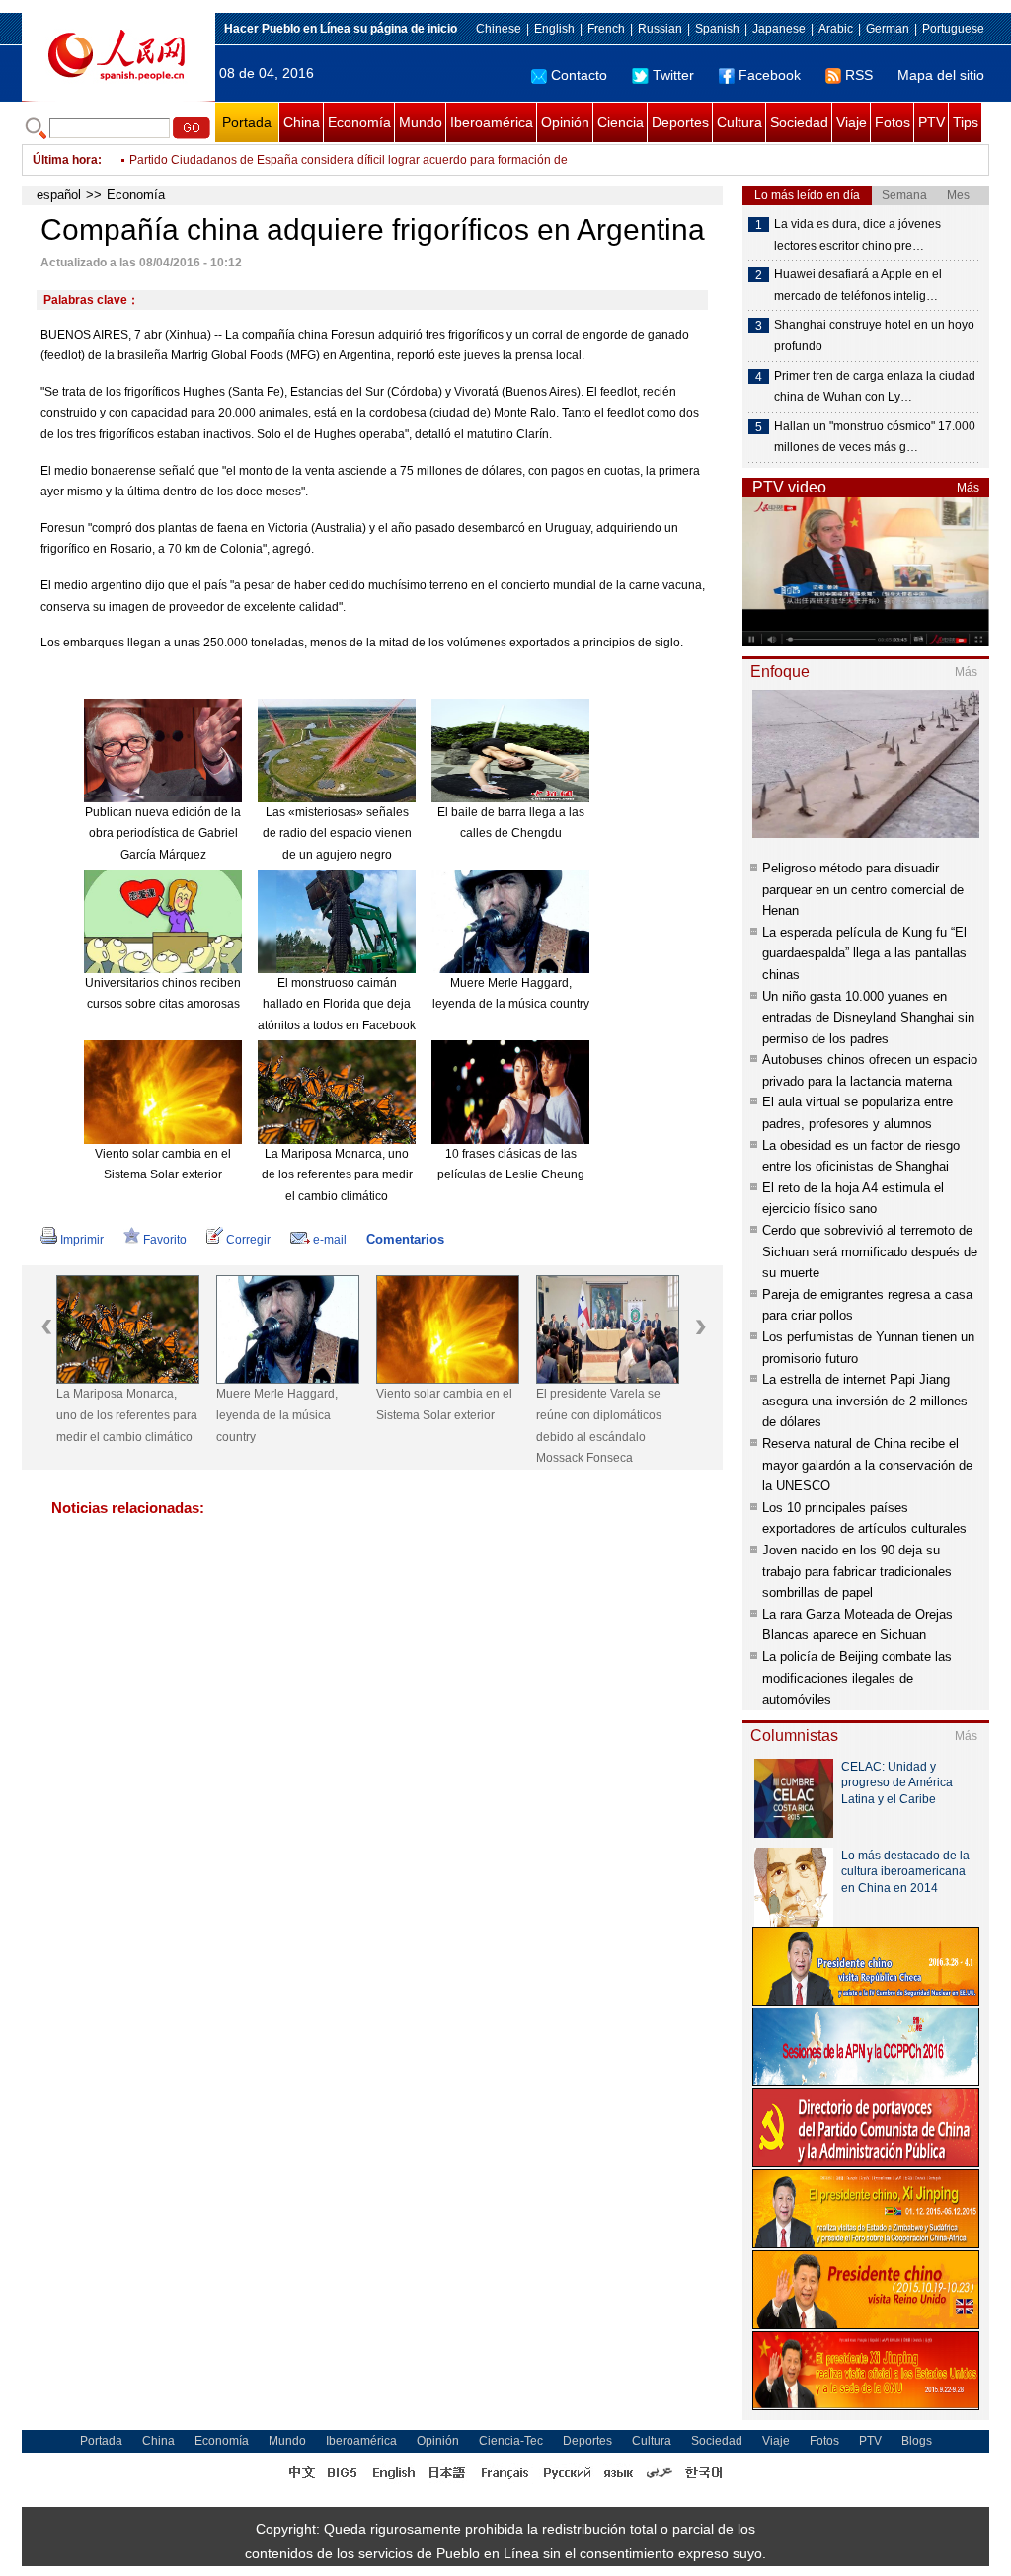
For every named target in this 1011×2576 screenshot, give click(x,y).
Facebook (770, 75)
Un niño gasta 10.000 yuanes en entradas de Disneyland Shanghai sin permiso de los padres (868, 1018)
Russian (660, 29)
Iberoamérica (492, 122)
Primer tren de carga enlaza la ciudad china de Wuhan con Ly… (875, 387)
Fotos (893, 122)
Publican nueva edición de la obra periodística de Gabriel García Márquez (163, 833)
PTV (932, 122)
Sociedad (799, 122)
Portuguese (953, 29)
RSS (859, 75)
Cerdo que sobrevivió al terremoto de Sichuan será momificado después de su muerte (870, 1251)
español (59, 195)
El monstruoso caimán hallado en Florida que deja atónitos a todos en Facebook (337, 1004)
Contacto (579, 75)
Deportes (680, 122)
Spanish (717, 29)
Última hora (65, 160)
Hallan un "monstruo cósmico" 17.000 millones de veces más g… (875, 437)
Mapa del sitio (941, 75)
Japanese (779, 29)
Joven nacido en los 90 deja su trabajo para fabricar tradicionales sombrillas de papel (857, 1571)
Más (968, 488)
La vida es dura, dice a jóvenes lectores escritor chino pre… (857, 235)
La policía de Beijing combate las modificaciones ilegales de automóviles (857, 1678)
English (554, 29)
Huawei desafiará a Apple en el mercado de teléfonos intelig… (858, 285)
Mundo (421, 122)
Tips (966, 122)
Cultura (739, 122)
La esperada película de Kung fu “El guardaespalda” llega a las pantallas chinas (864, 953)
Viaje (852, 122)
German (888, 29)
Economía (359, 122)
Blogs (917, 2441)
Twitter (673, 75)
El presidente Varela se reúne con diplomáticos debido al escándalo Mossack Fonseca (599, 1426)
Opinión (565, 122)
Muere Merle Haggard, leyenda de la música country (277, 1415)
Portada (247, 122)
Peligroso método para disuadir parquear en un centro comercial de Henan (863, 889)
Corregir (248, 1240)
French (606, 29)
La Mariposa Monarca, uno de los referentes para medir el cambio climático (337, 1175)
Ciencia (621, 122)
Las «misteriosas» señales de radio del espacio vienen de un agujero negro (337, 833)
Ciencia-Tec (511, 2441)
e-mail (330, 1240)
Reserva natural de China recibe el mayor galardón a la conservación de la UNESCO (867, 1465)
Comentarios (405, 1239)
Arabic (836, 29)
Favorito (165, 1240)
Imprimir (82, 1240)
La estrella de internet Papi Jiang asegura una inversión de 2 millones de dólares (865, 1401)
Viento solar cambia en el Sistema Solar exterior (444, 1404)
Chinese (499, 29)
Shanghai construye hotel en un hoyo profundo (874, 336)
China (302, 122)
